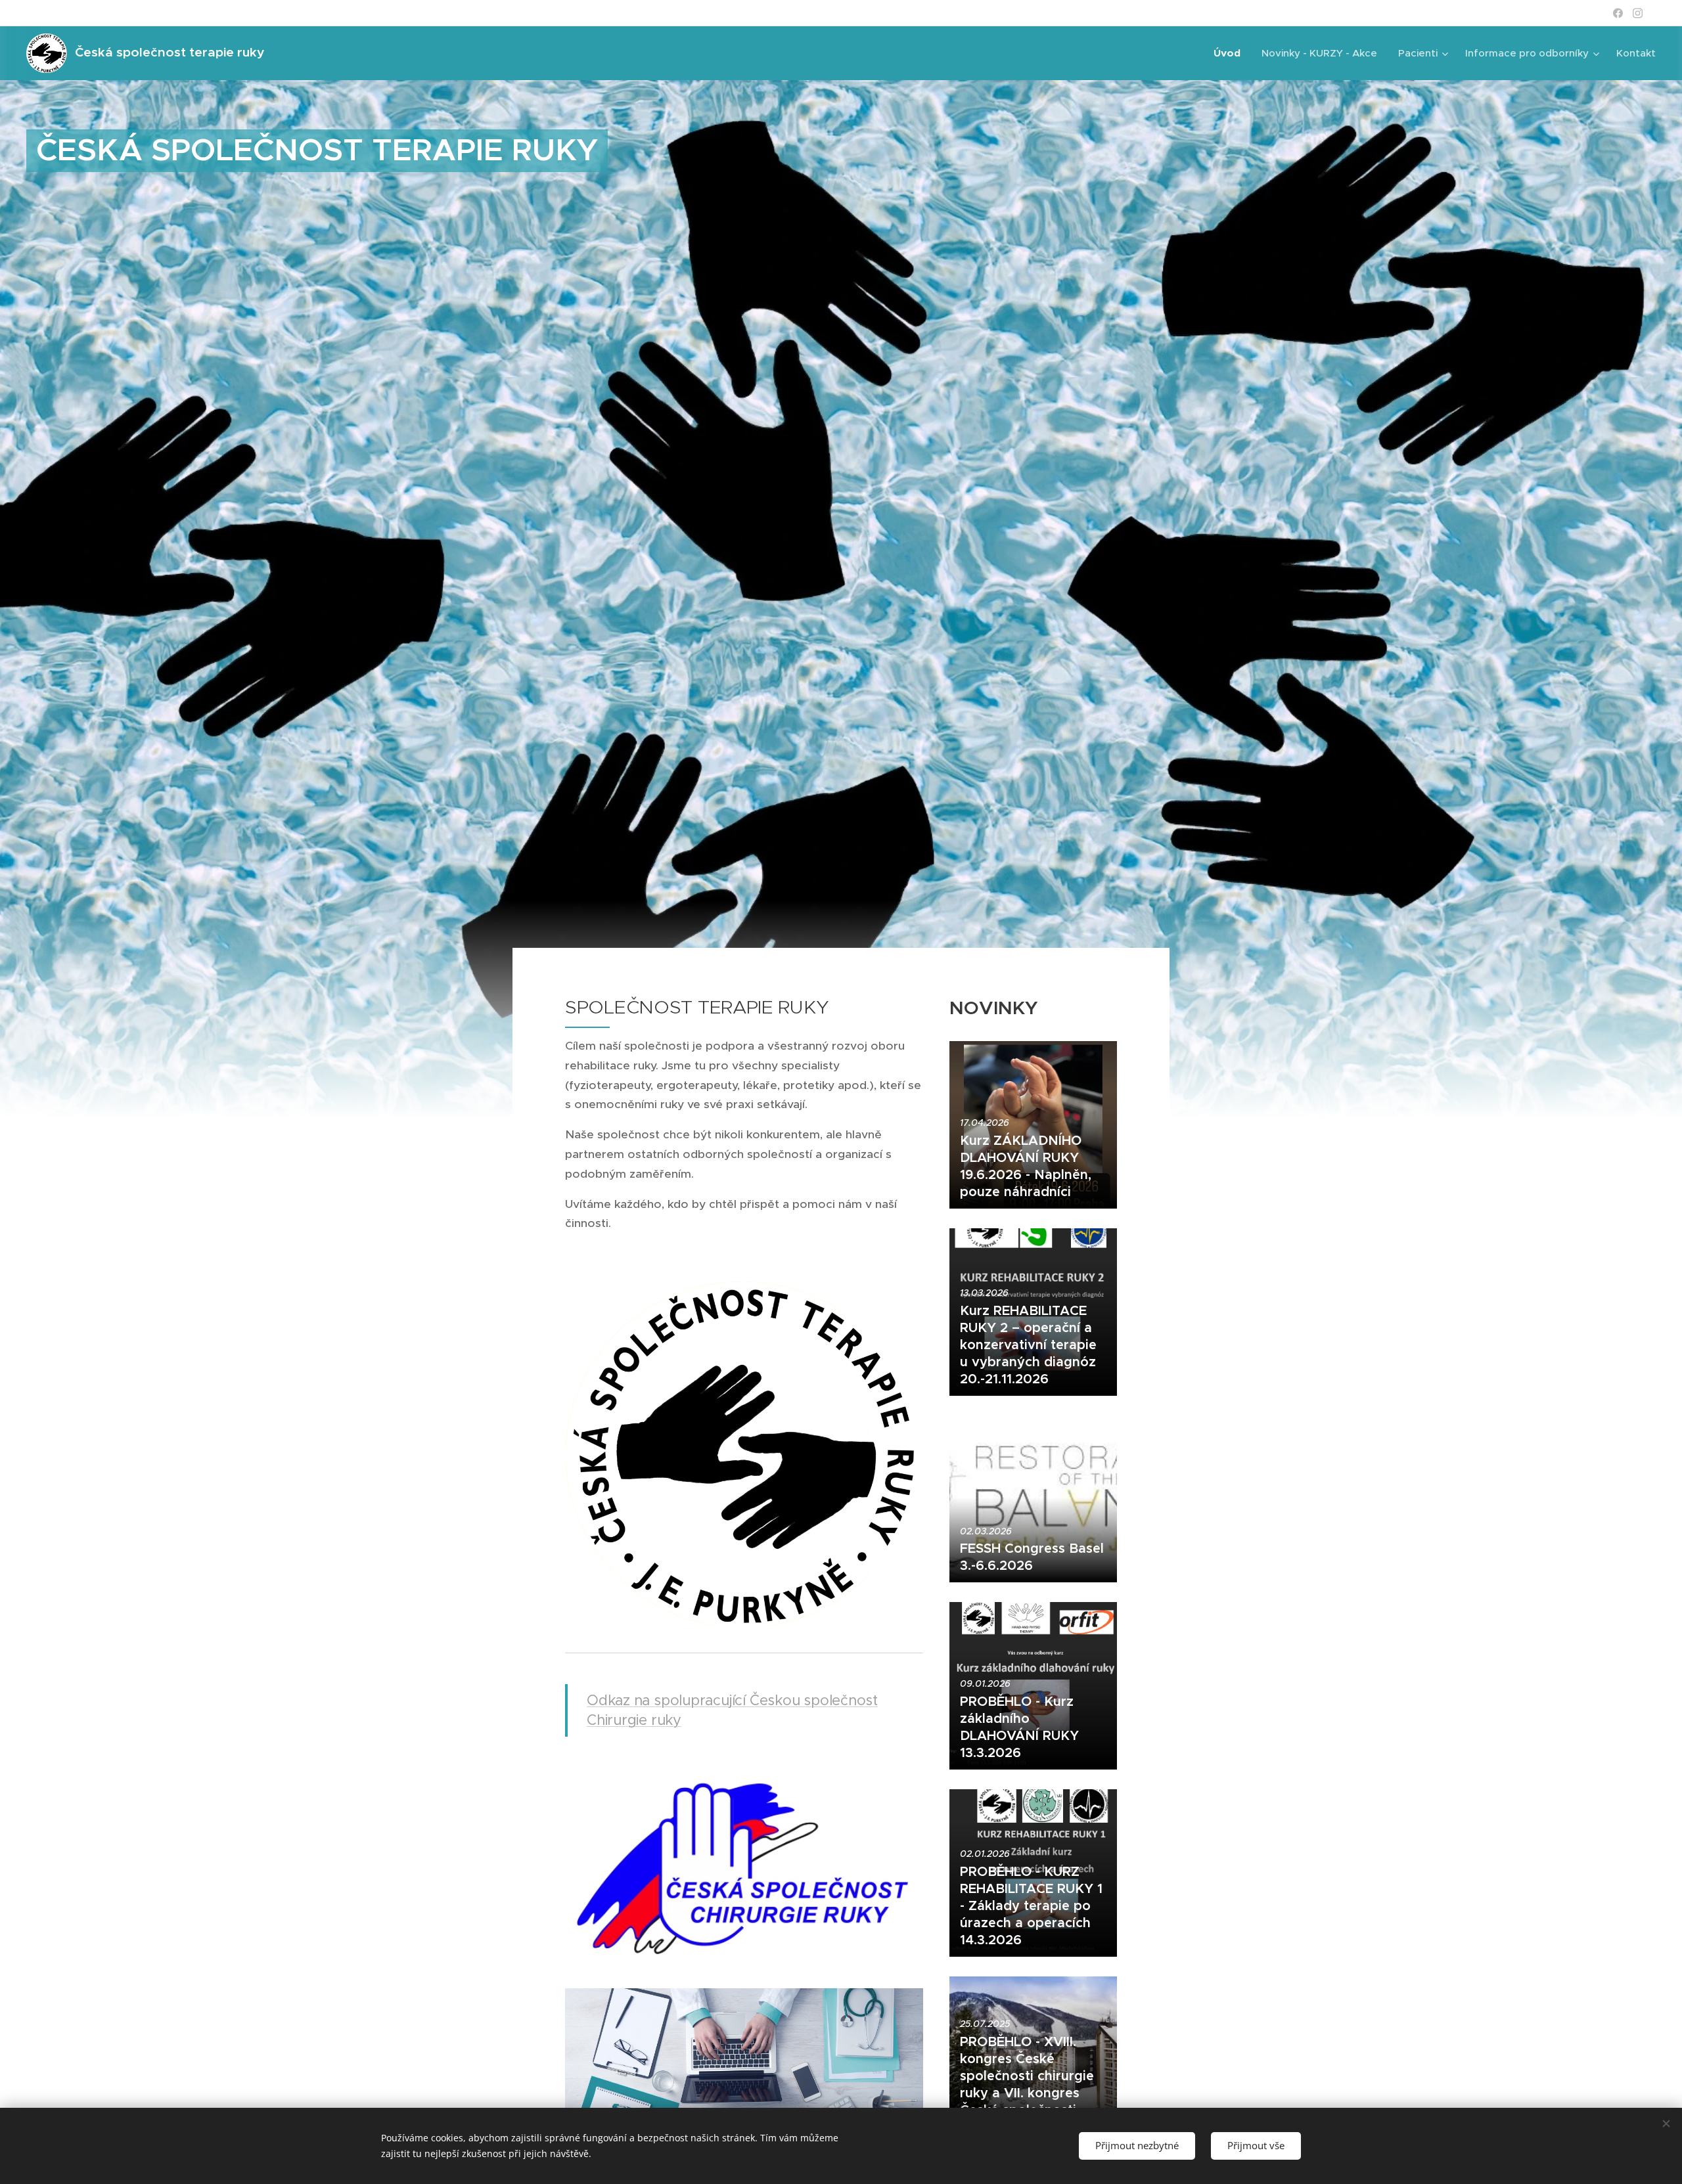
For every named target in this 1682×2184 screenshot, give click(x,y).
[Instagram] (1638, 13)
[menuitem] (1231, 53)
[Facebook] (1618, 13)
